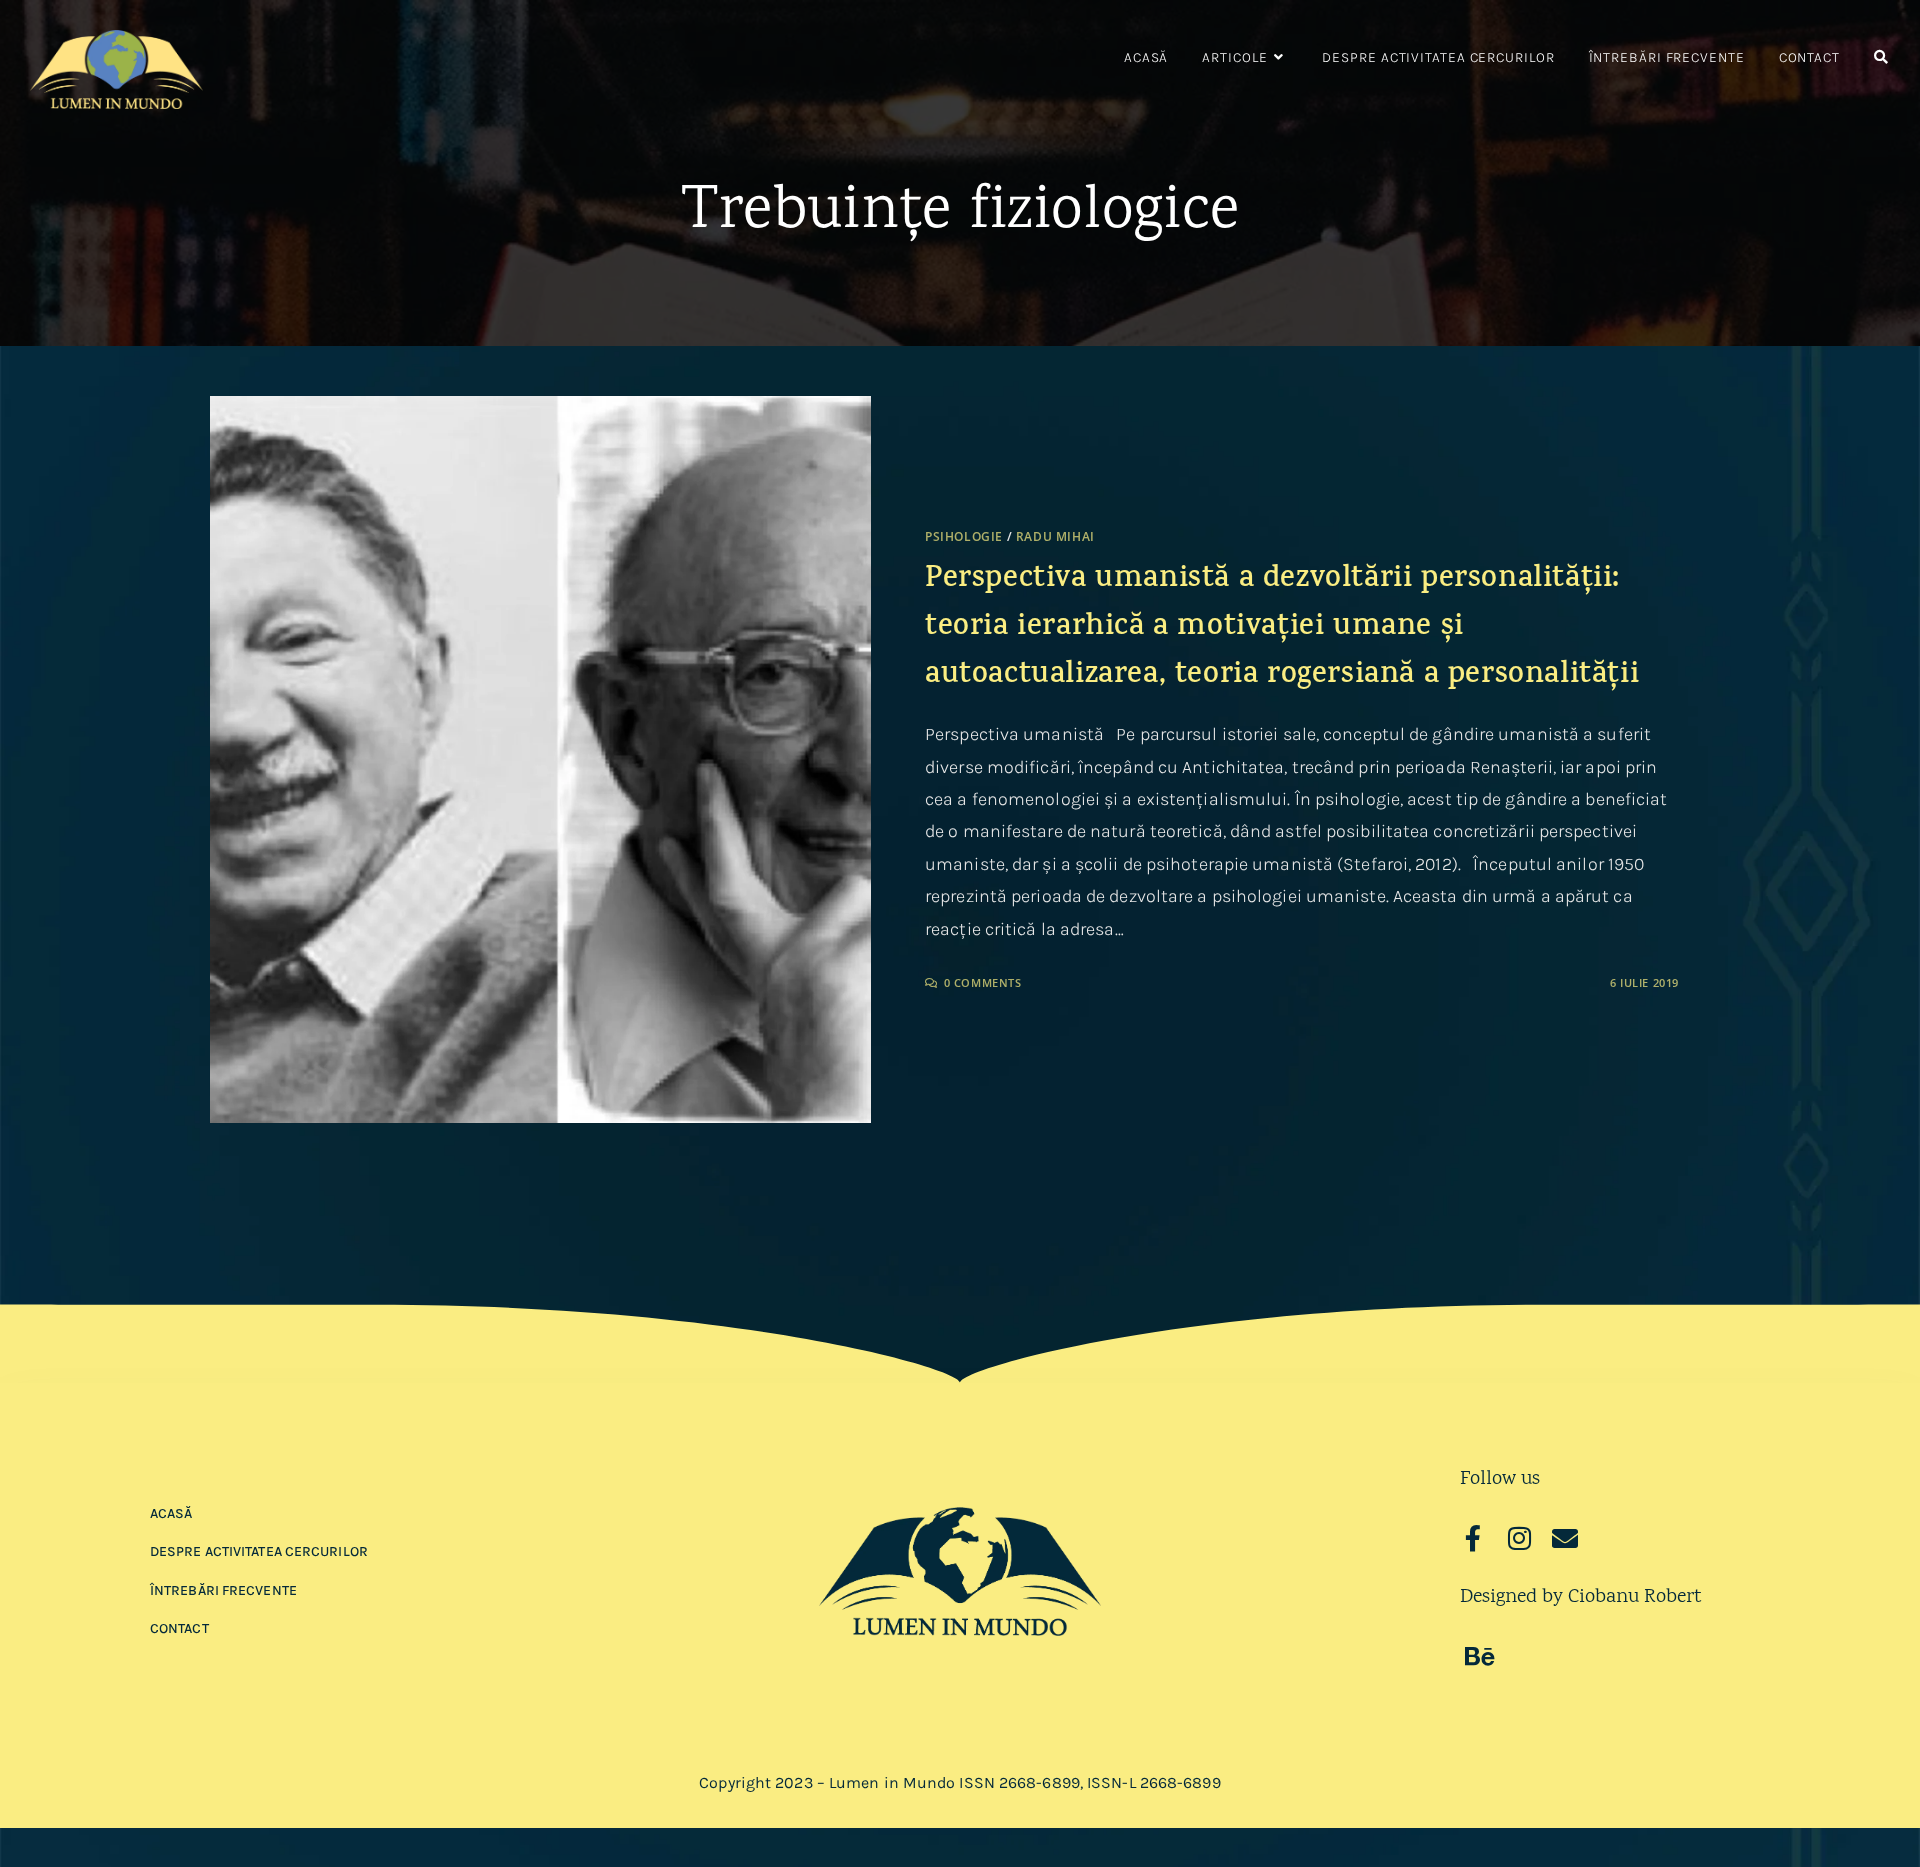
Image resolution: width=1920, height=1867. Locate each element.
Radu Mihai (1055, 536)
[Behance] (1480, 1656)
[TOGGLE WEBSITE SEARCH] (1881, 58)
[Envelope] (1565, 1538)
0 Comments (983, 982)
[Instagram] (1519, 1538)
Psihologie (964, 536)
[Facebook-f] (1473, 1538)
